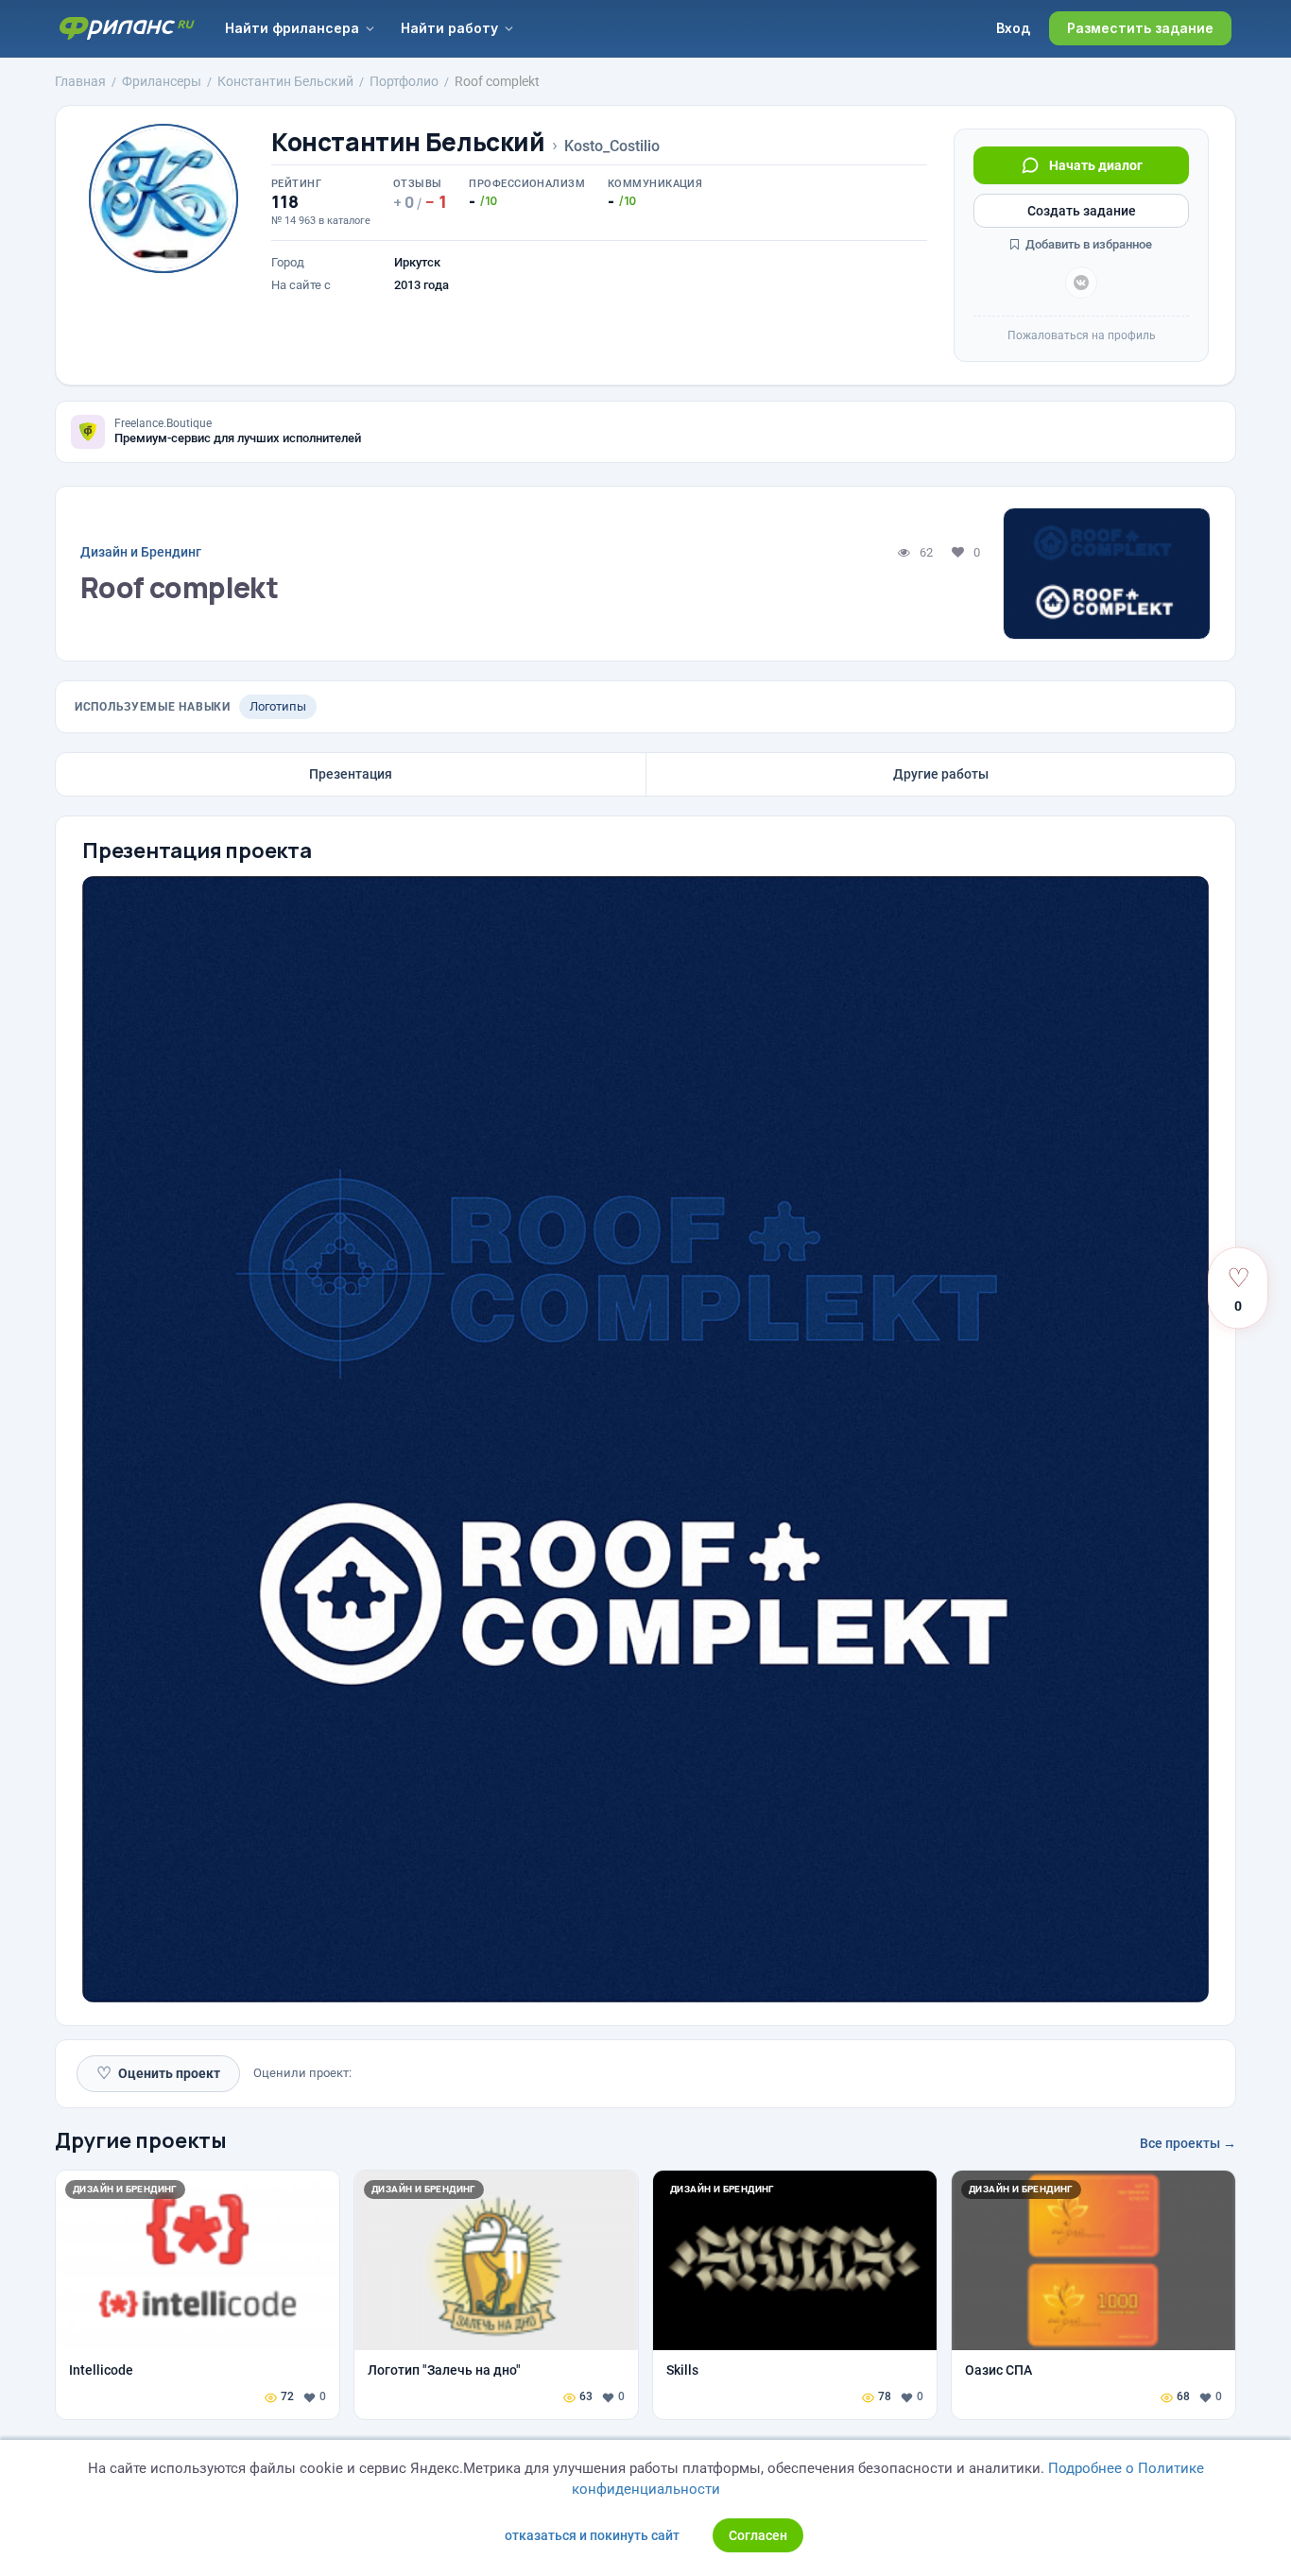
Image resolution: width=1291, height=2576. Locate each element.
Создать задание (1082, 211)
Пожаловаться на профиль (1082, 335)
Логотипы (278, 706)
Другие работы (941, 774)
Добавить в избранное (1087, 244)
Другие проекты (141, 2140)
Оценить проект (158, 2073)
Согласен (758, 2535)
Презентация (351, 774)
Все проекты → (1188, 2143)
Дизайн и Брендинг (141, 552)
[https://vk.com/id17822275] (1081, 283)
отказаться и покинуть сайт (592, 2535)
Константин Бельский (408, 142)
